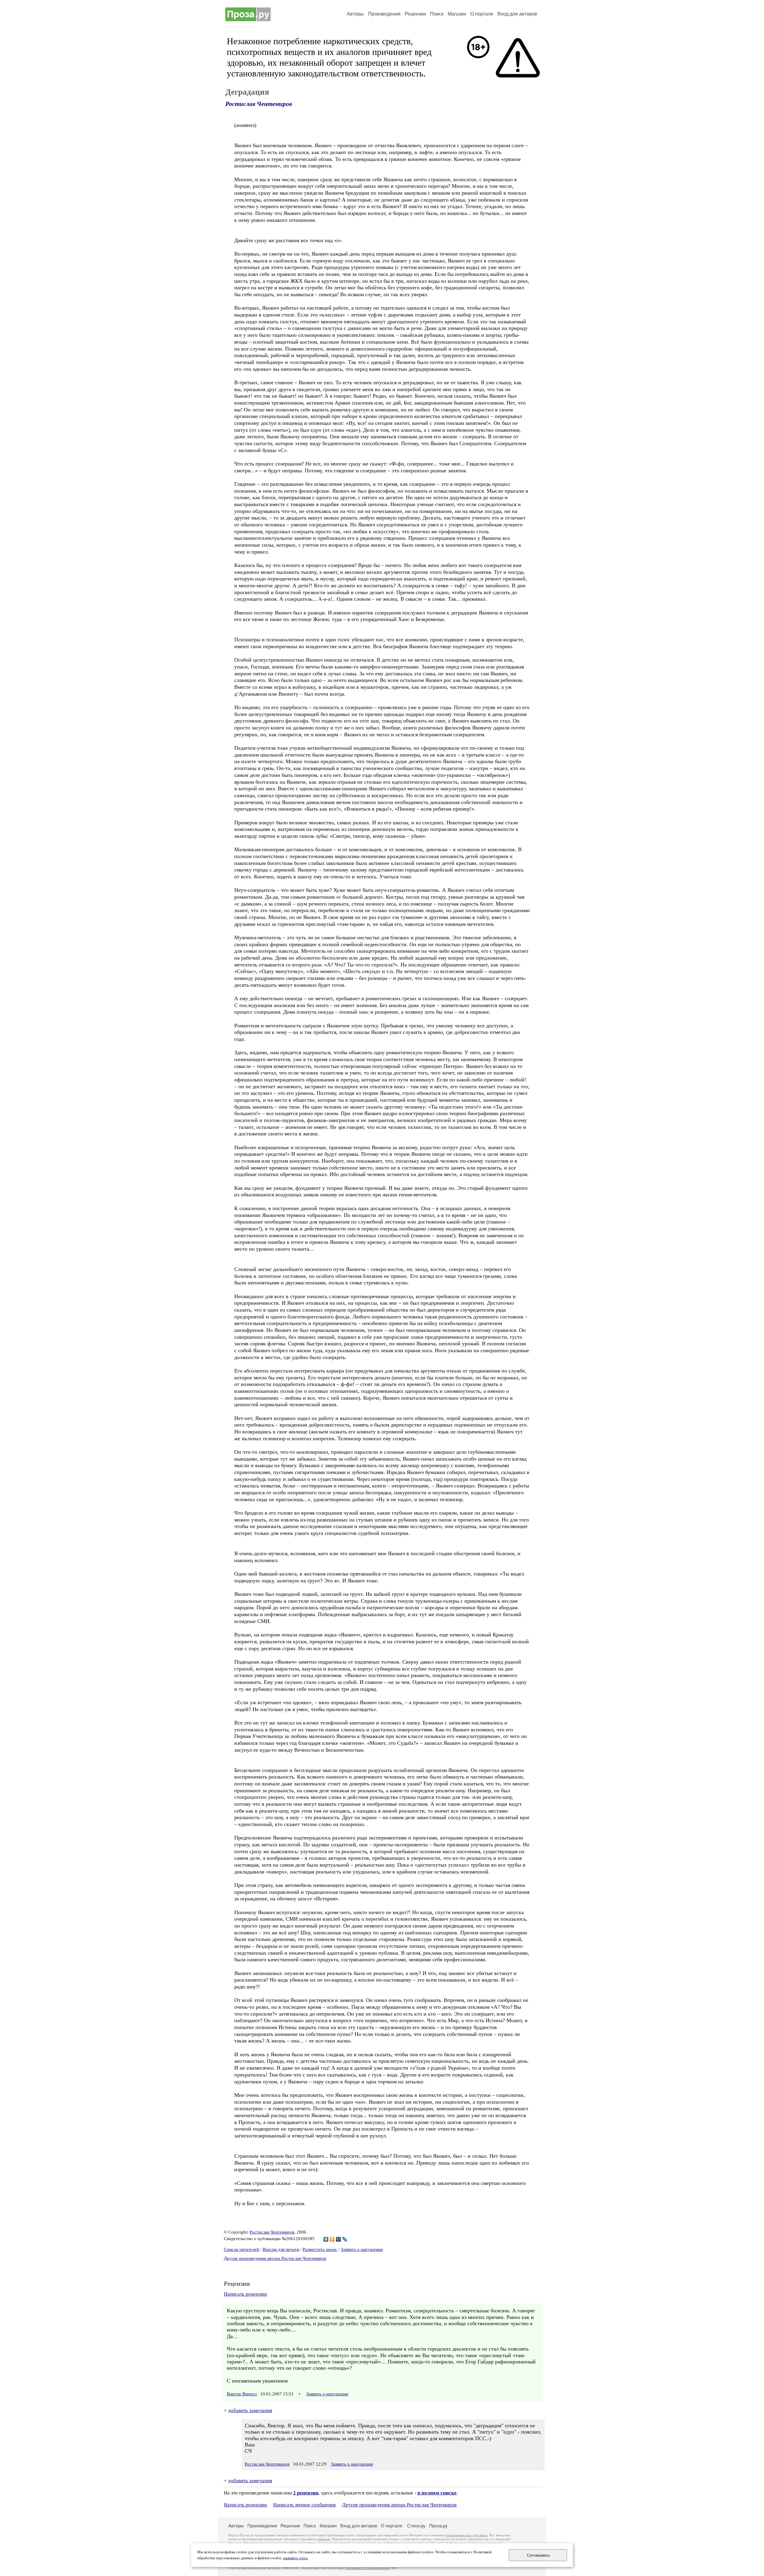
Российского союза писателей (368, 2568)
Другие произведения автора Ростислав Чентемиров (275, 2258)
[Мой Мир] (339, 2239)
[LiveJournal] (345, 2239)
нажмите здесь (295, 2558)
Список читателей (241, 2249)
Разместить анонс (320, 2249)
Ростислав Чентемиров (259, 104)
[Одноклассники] (332, 2239)
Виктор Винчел (242, 2394)
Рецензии (415, 14)
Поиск (437, 14)
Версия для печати (281, 2249)
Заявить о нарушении (362, 2249)
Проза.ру (438, 2526)
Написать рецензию (245, 2294)
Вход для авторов (517, 14)
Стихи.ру (416, 2526)
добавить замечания (250, 2410)
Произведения (384, 14)
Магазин (457, 14)
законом (324, 2539)
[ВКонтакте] (326, 2239)
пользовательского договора (466, 2535)
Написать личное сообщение (305, 2505)
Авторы (355, 14)
